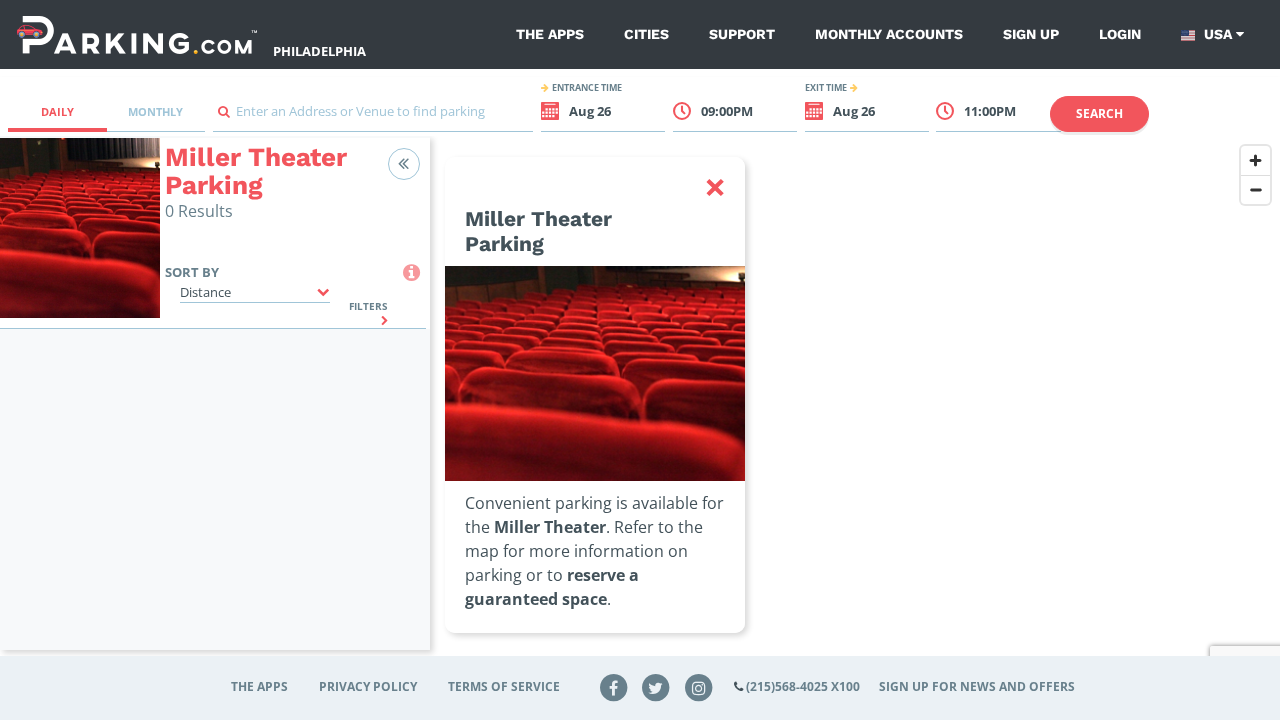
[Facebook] (613, 686)
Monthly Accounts (889, 34)
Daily (57, 111)
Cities (646, 34)
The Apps (550, 34)
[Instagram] (699, 686)
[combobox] (373, 116)
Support (742, 34)
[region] (855, 406)
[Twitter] (656, 686)
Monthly (155, 111)
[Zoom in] (1255, 160)
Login (1120, 34)
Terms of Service (504, 686)
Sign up (1031, 34)
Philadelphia (319, 51)
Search (1099, 113)
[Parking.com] (137, 34)
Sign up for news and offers (977, 686)
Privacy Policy (368, 686)
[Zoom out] (1255, 189)
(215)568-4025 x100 (803, 686)
